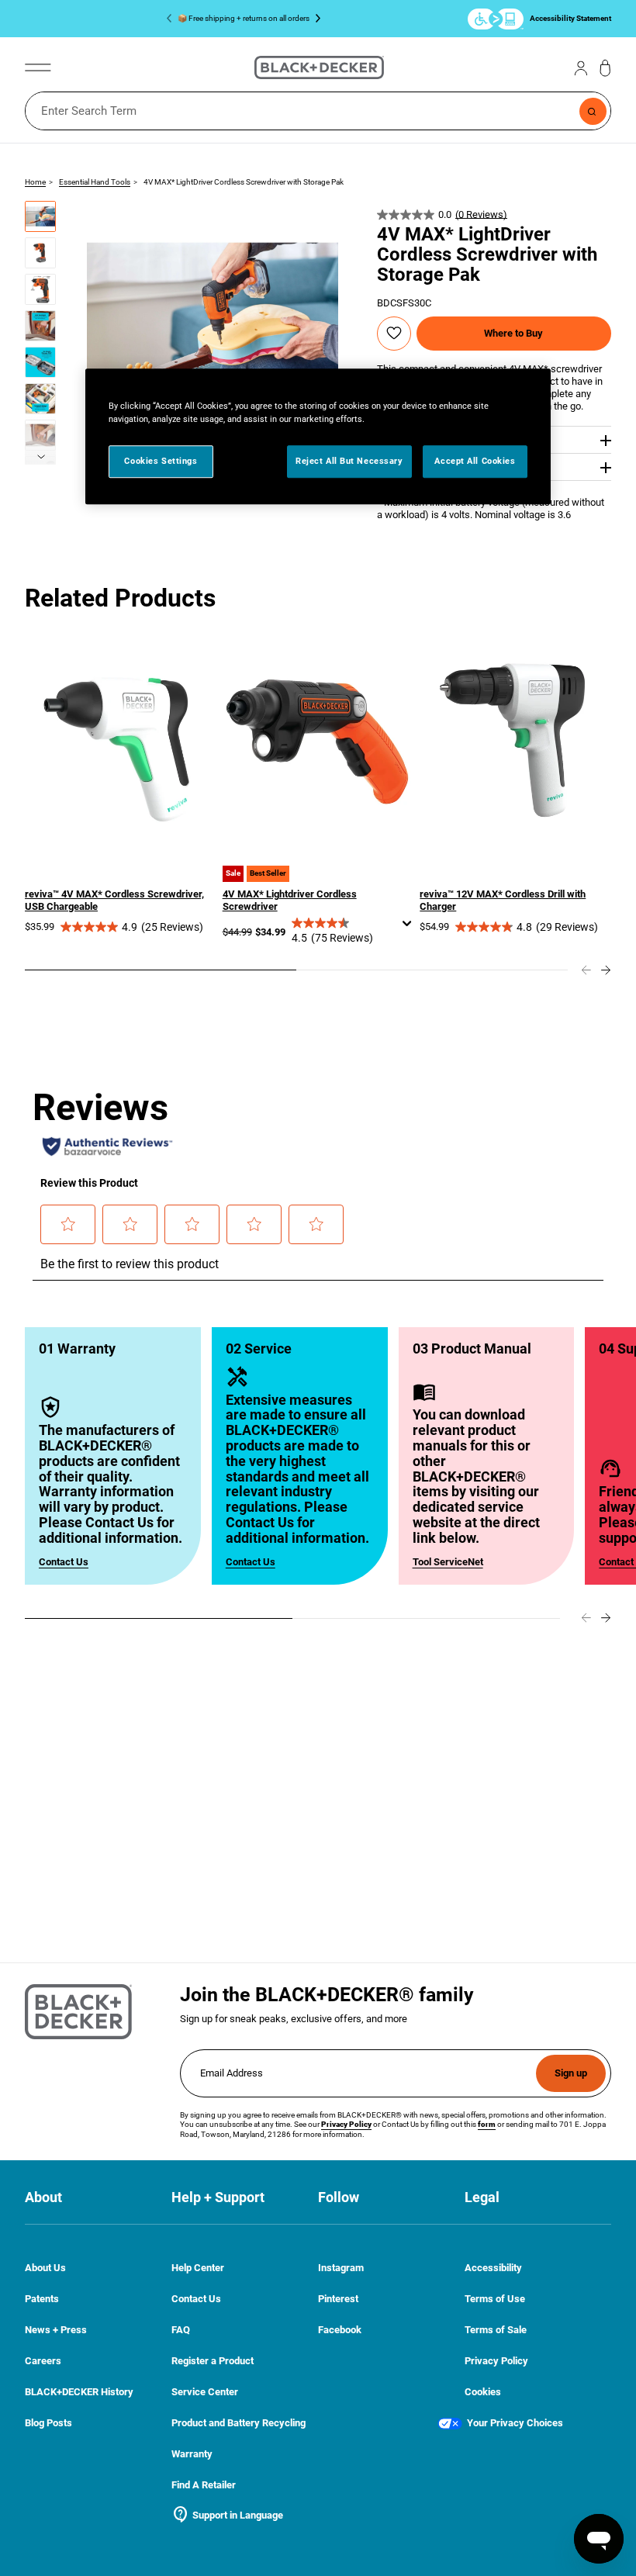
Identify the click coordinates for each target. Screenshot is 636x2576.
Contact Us (64, 1562)
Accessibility (493, 2268)
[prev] (586, 970)
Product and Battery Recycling (238, 2423)
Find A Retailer (204, 2485)
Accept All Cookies (475, 462)
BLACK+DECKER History (79, 2392)
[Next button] (315, 19)
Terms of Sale (496, 2330)
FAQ (181, 2330)
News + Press (56, 2330)
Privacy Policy (496, 2361)
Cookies (483, 2392)
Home (35, 182)
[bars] (38, 67)
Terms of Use (495, 2299)
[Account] (581, 67)
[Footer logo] (78, 2012)
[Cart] (605, 68)
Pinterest (338, 2299)
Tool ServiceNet (448, 1562)
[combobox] (318, 111)
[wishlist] (394, 333)
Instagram (341, 2268)
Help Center (198, 2268)
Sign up (571, 2073)
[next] (40, 461)
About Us (45, 2268)
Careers (43, 2361)
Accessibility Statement (570, 18)
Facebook (340, 2330)
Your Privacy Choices (515, 2423)
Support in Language (227, 2515)
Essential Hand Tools (95, 182)
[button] (40, 216)
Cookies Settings (161, 462)
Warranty (192, 2454)
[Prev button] (172, 19)
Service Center (205, 2392)
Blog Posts (48, 2423)
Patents (42, 2299)
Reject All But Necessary (349, 462)
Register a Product (213, 2361)
